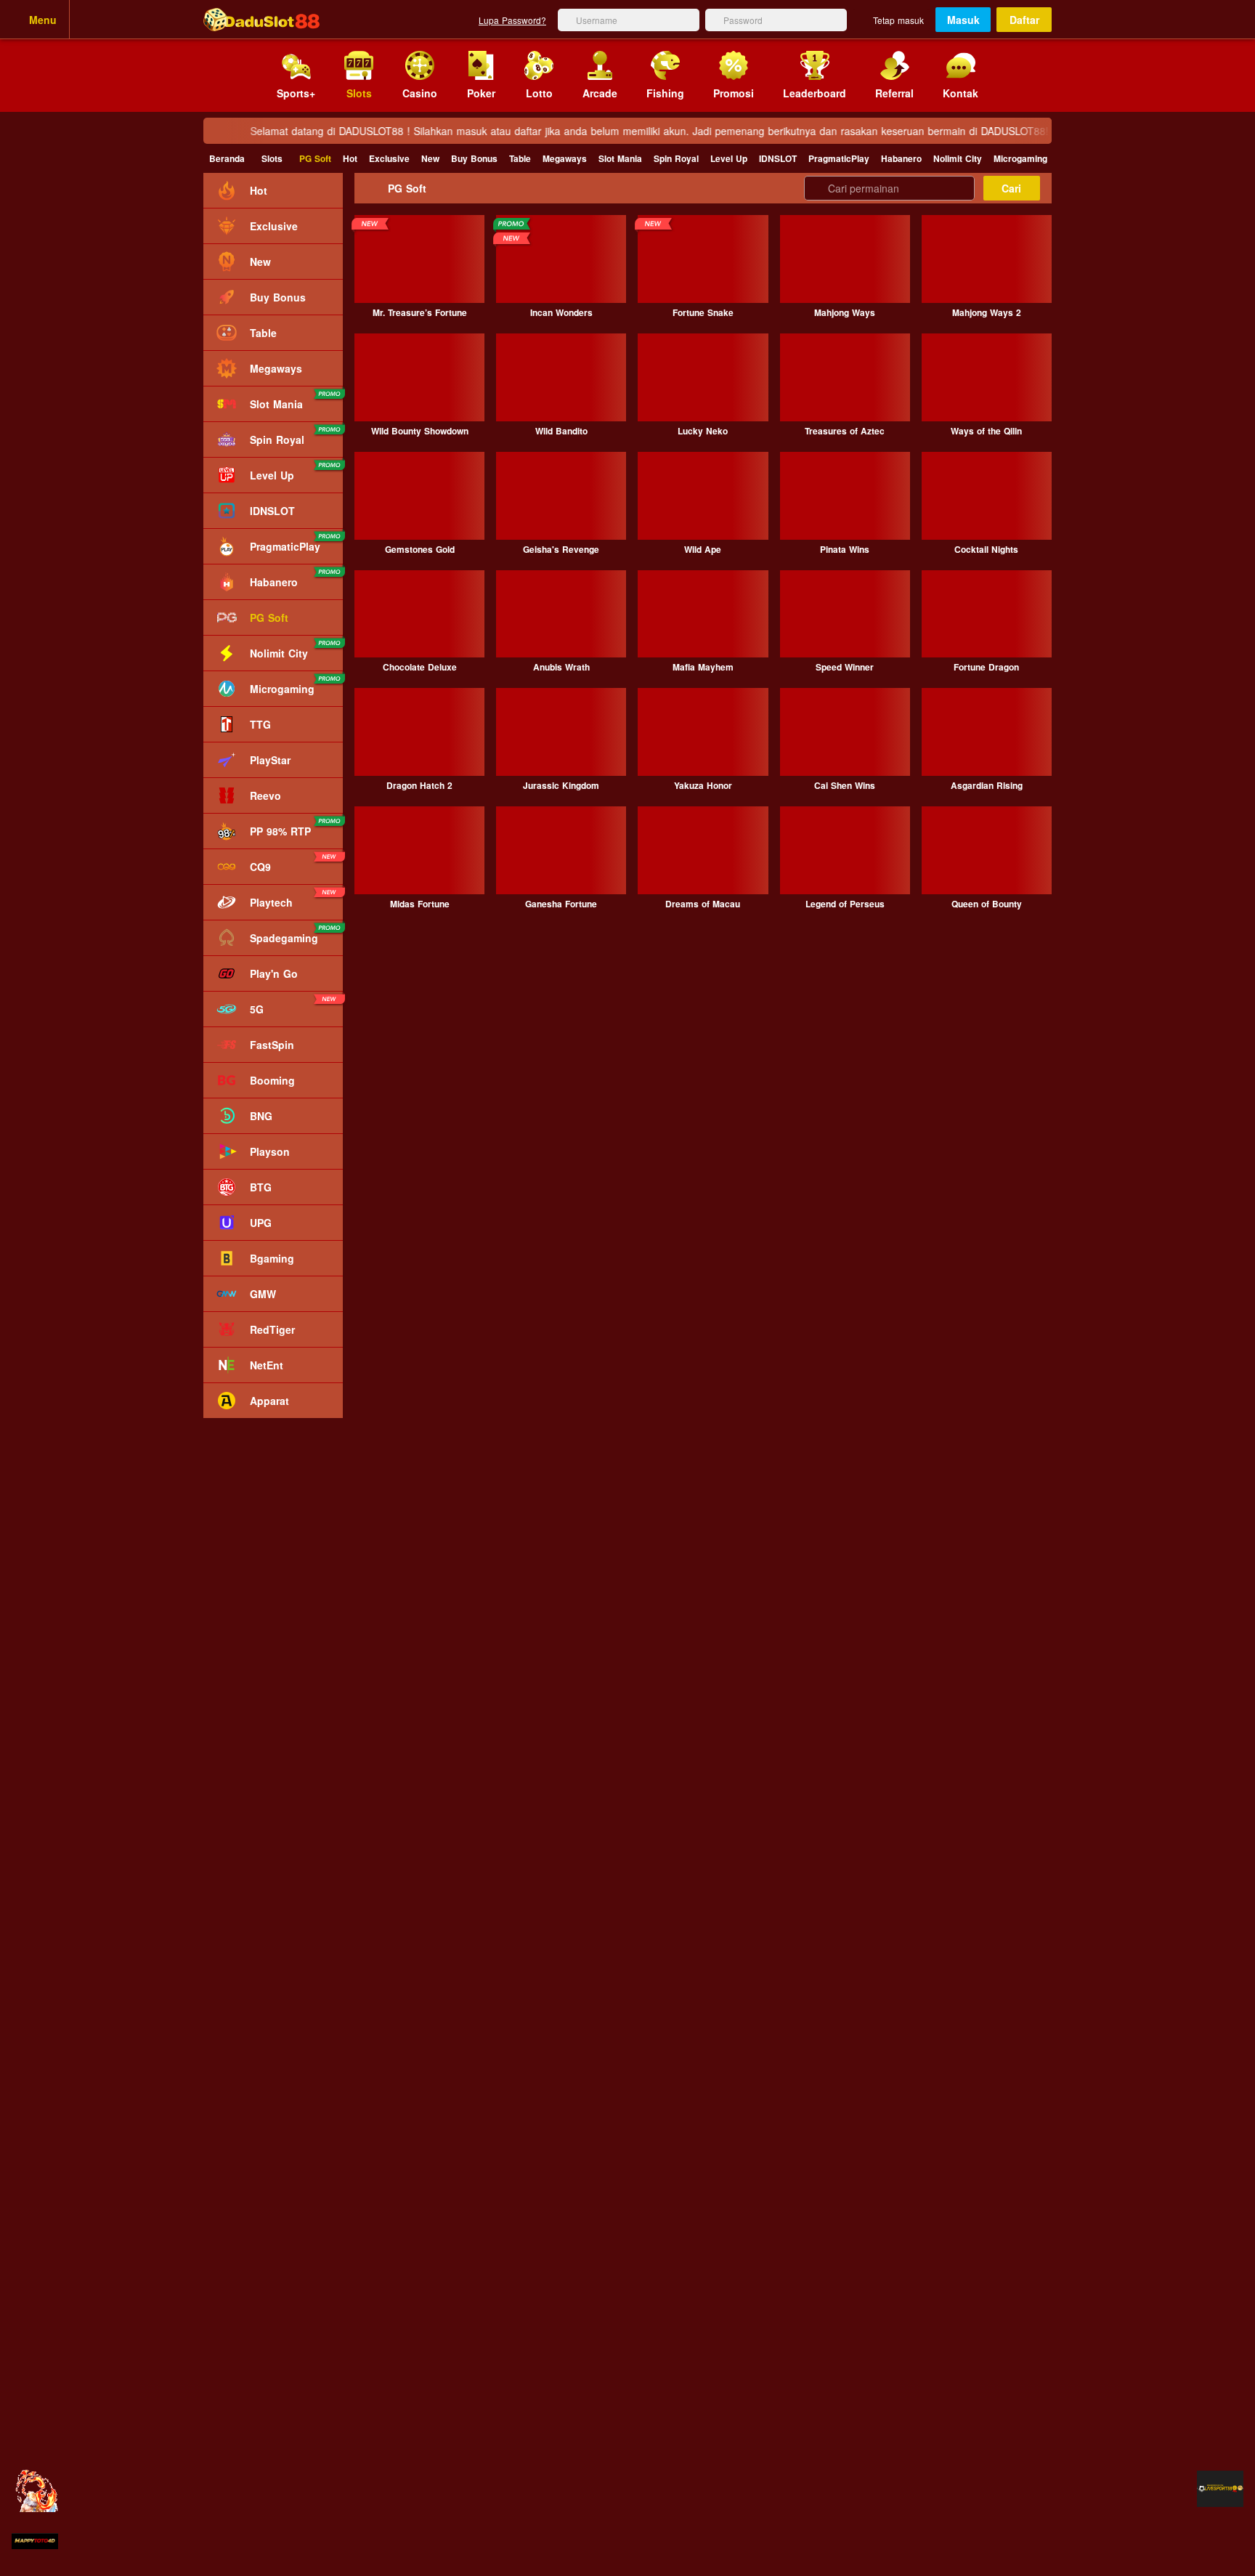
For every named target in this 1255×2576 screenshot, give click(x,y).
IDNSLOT (778, 158)
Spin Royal (676, 158)
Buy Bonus (474, 158)
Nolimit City (958, 158)
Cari (1011, 188)
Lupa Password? (512, 20)
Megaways (565, 158)
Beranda (227, 158)
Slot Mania (620, 158)
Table (520, 158)
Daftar (1024, 20)
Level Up (729, 158)
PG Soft (315, 158)
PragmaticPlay (839, 158)
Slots (272, 158)
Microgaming (1020, 158)
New (430, 158)
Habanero (901, 158)
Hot (350, 158)
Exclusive (389, 158)
